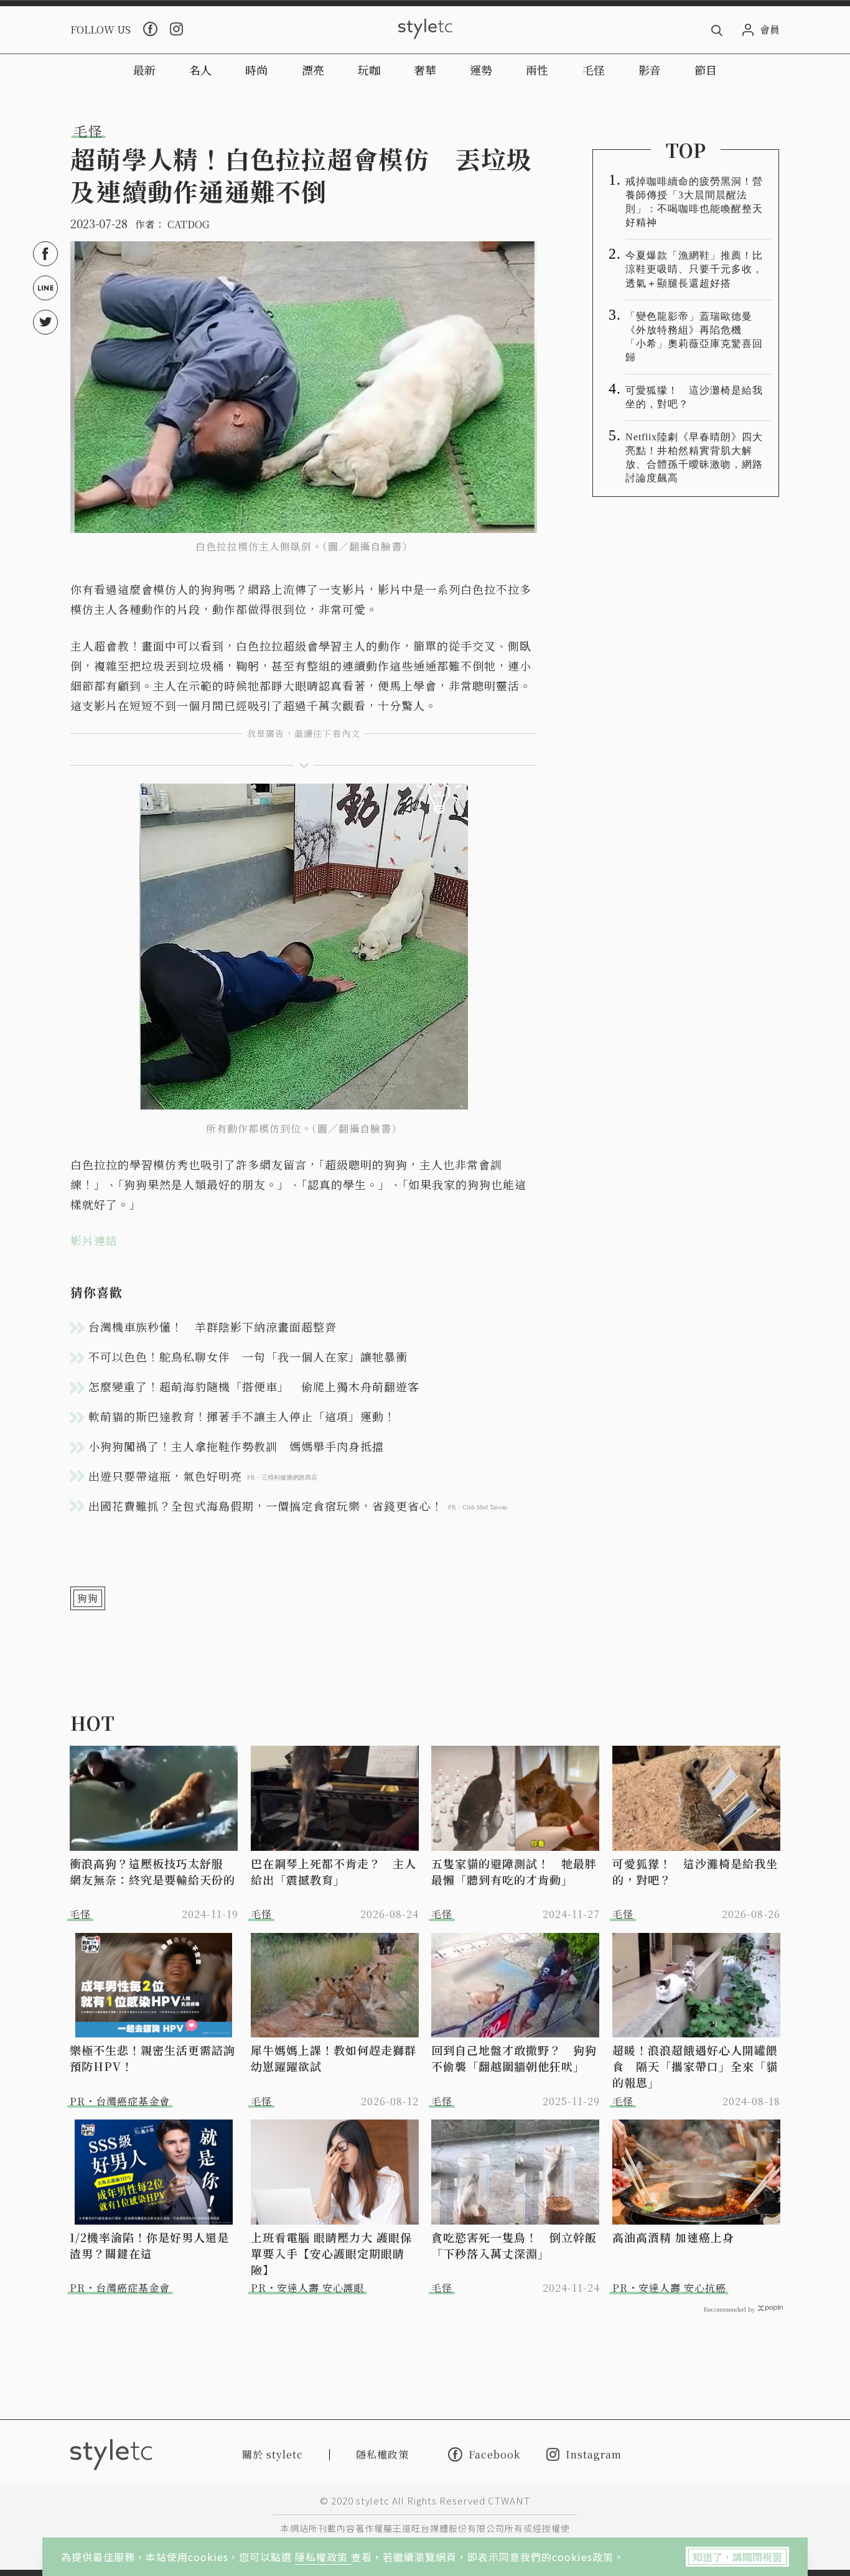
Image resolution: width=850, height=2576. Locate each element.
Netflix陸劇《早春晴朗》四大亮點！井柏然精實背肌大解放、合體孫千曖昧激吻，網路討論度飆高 (694, 457)
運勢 (481, 70)
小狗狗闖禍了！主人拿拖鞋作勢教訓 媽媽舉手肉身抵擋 (236, 1446)
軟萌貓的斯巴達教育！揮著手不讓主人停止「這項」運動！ (242, 1416)
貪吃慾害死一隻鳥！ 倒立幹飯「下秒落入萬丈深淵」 (514, 2245)
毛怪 (594, 70)
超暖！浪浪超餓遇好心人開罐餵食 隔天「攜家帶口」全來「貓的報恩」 (695, 2066)
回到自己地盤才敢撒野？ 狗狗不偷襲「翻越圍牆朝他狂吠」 (514, 2058)
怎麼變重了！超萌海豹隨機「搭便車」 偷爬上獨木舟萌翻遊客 (254, 1386)
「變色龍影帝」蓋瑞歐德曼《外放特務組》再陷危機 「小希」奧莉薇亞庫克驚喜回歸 (694, 337)
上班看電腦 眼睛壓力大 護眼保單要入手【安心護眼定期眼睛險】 (331, 2253)
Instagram (594, 2454)
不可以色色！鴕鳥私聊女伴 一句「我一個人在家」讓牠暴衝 (248, 1356)
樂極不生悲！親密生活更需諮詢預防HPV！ (152, 2058)
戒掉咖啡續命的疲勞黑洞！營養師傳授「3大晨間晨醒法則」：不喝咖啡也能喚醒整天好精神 (694, 202)
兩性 (537, 70)
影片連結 (94, 1240)
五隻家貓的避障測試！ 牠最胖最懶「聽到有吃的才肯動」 (514, 1871)
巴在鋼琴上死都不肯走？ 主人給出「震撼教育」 (334, 1871)
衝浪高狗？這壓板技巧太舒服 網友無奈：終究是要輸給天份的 (152, 1871)
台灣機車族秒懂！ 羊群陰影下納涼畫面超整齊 (213, 1327)
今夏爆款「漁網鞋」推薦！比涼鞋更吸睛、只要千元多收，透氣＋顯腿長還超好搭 (694, 269)
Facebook (494, 2454)
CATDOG (189, 224)
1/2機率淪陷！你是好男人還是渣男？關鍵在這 (149, 2245)
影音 (650, 70)
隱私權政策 (323, 2557)
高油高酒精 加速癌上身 (673, 2237)
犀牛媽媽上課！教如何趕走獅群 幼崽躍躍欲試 (335, 2058)
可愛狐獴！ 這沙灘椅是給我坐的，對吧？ (694, 397)
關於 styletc (273, 2454)
